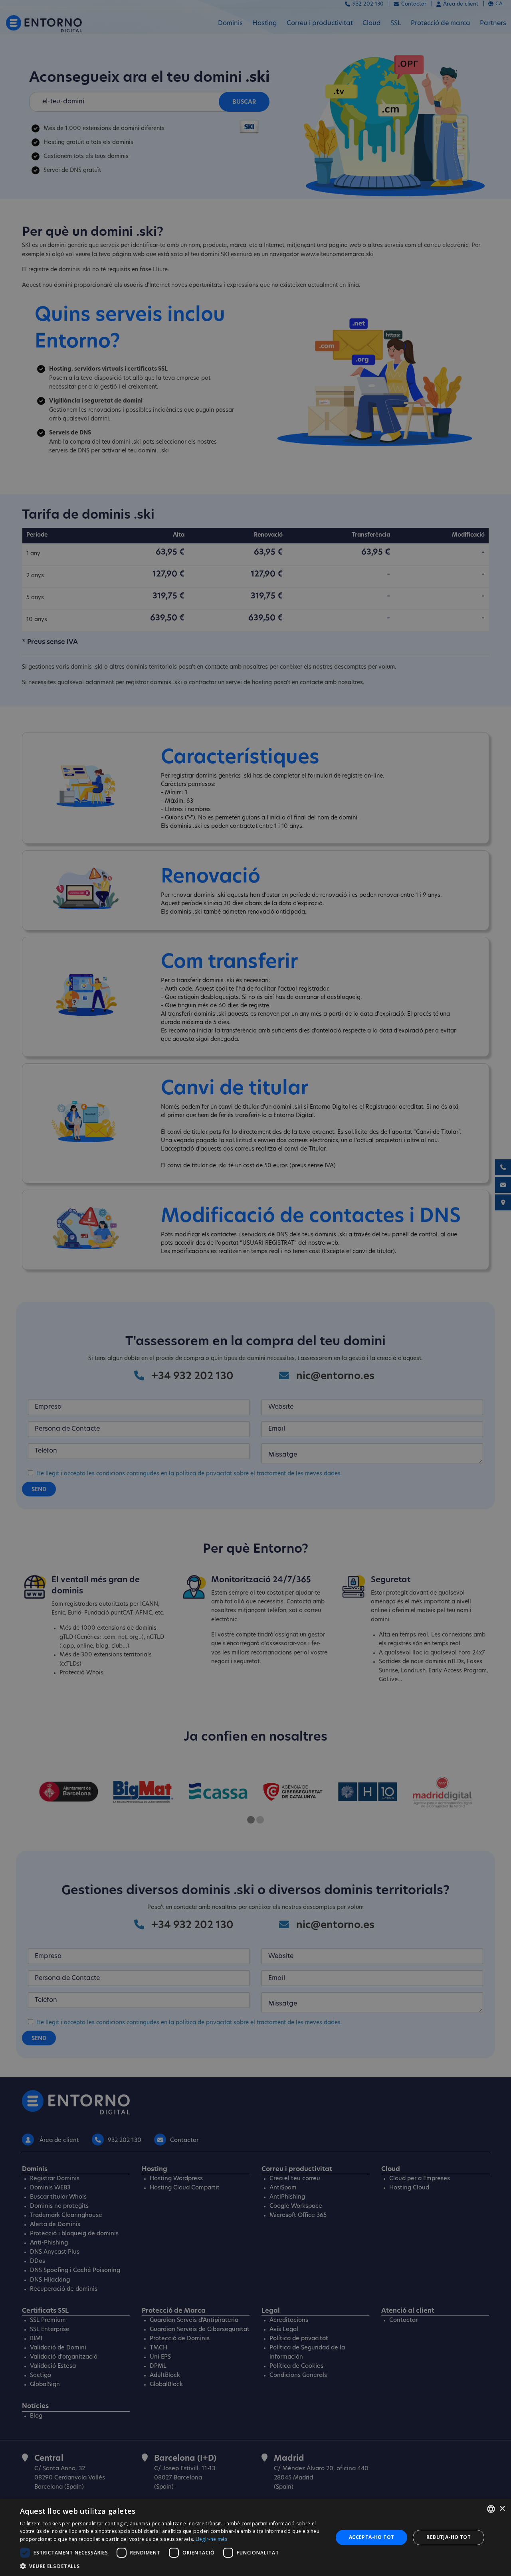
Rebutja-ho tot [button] (449, 2537)
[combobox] (491, 2509)
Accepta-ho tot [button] (372, 2537)
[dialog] (255, 2538)
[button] (172, 2566)
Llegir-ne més (212, 2539)
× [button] (502, 2509)
